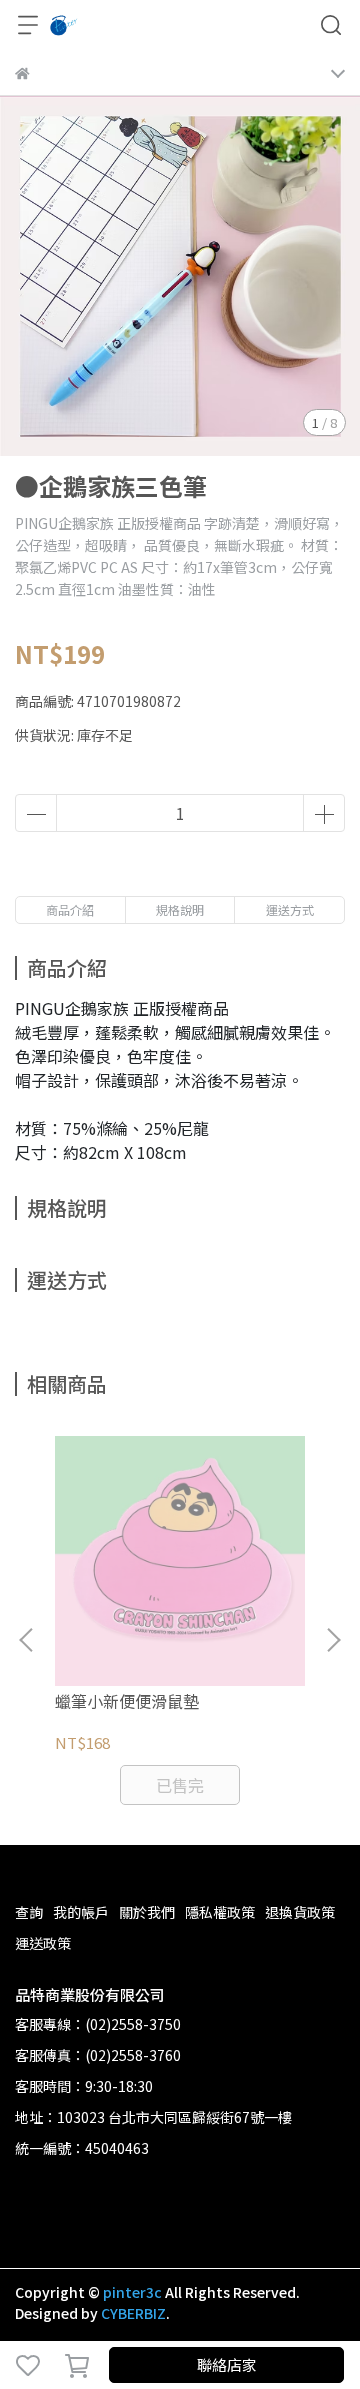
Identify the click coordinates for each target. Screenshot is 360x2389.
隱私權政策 (220, 1912)
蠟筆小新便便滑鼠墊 (127, 1701)
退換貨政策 (300, 1912)
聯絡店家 (227, 2364)
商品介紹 (70, 909)
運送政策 (43, 1943)
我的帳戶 (81, 1912)
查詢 (29, 1912)
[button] (333, 1640)
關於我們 (147, 1912)
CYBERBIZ (133, 2313)
